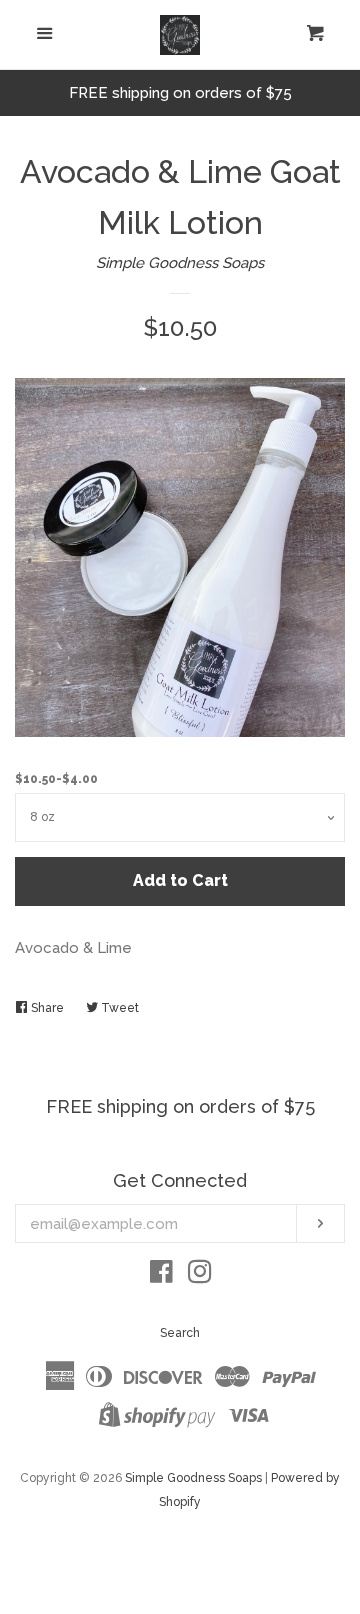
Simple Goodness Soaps (180, 263)
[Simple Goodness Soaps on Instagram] (200, 1276)
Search (180, 1333)
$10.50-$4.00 (56, 779)
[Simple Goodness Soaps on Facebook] (161, 1276)
